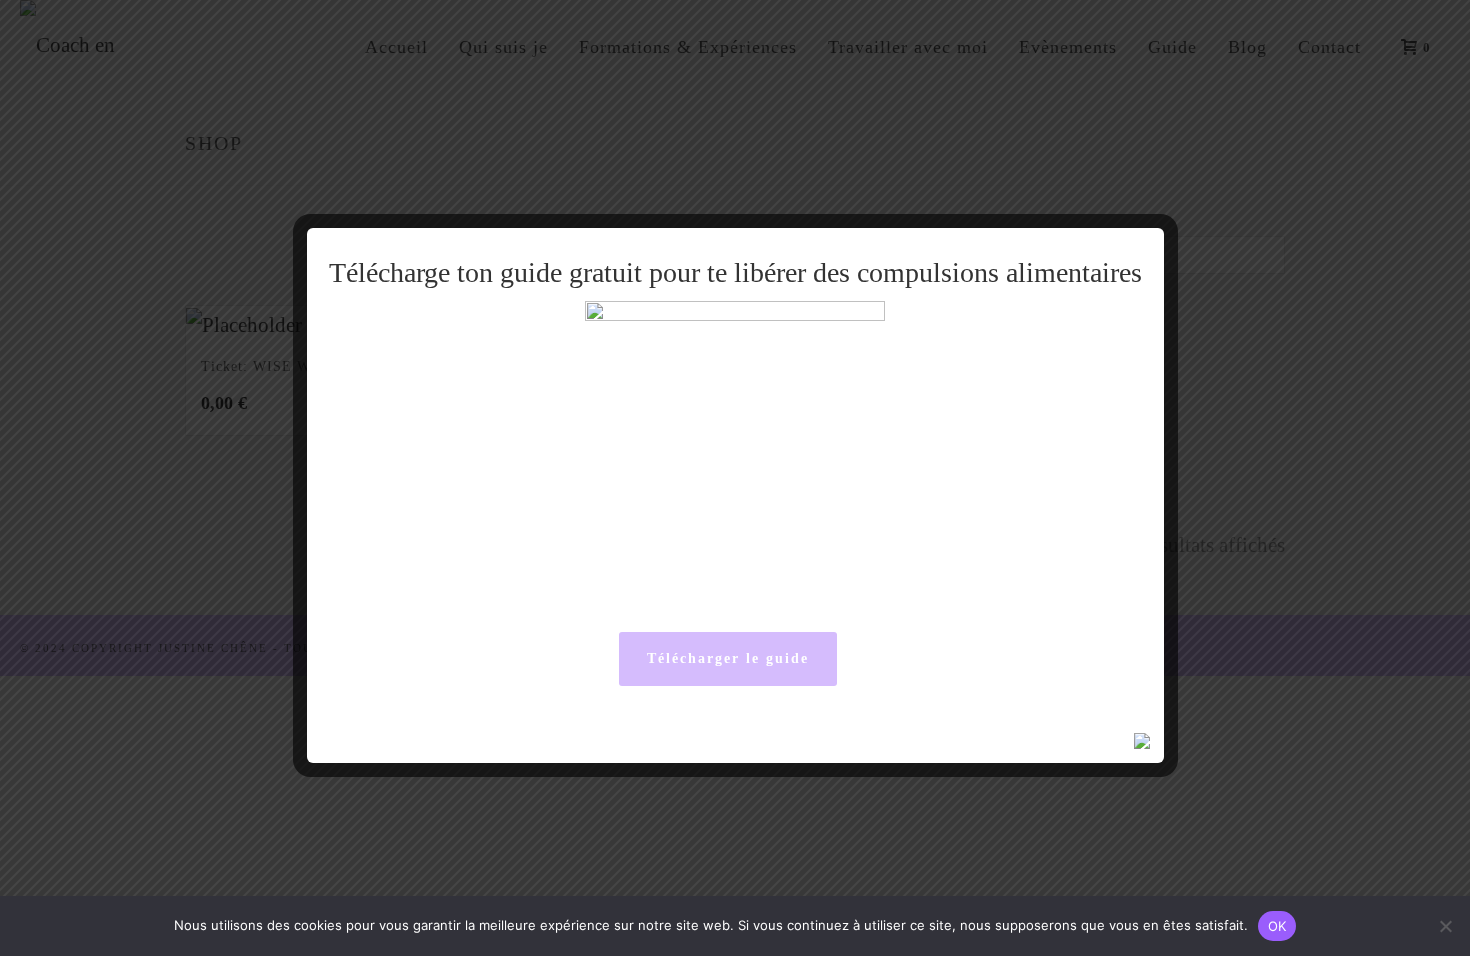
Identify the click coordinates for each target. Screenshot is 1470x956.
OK (1277, 926)
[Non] (1445, 926)
